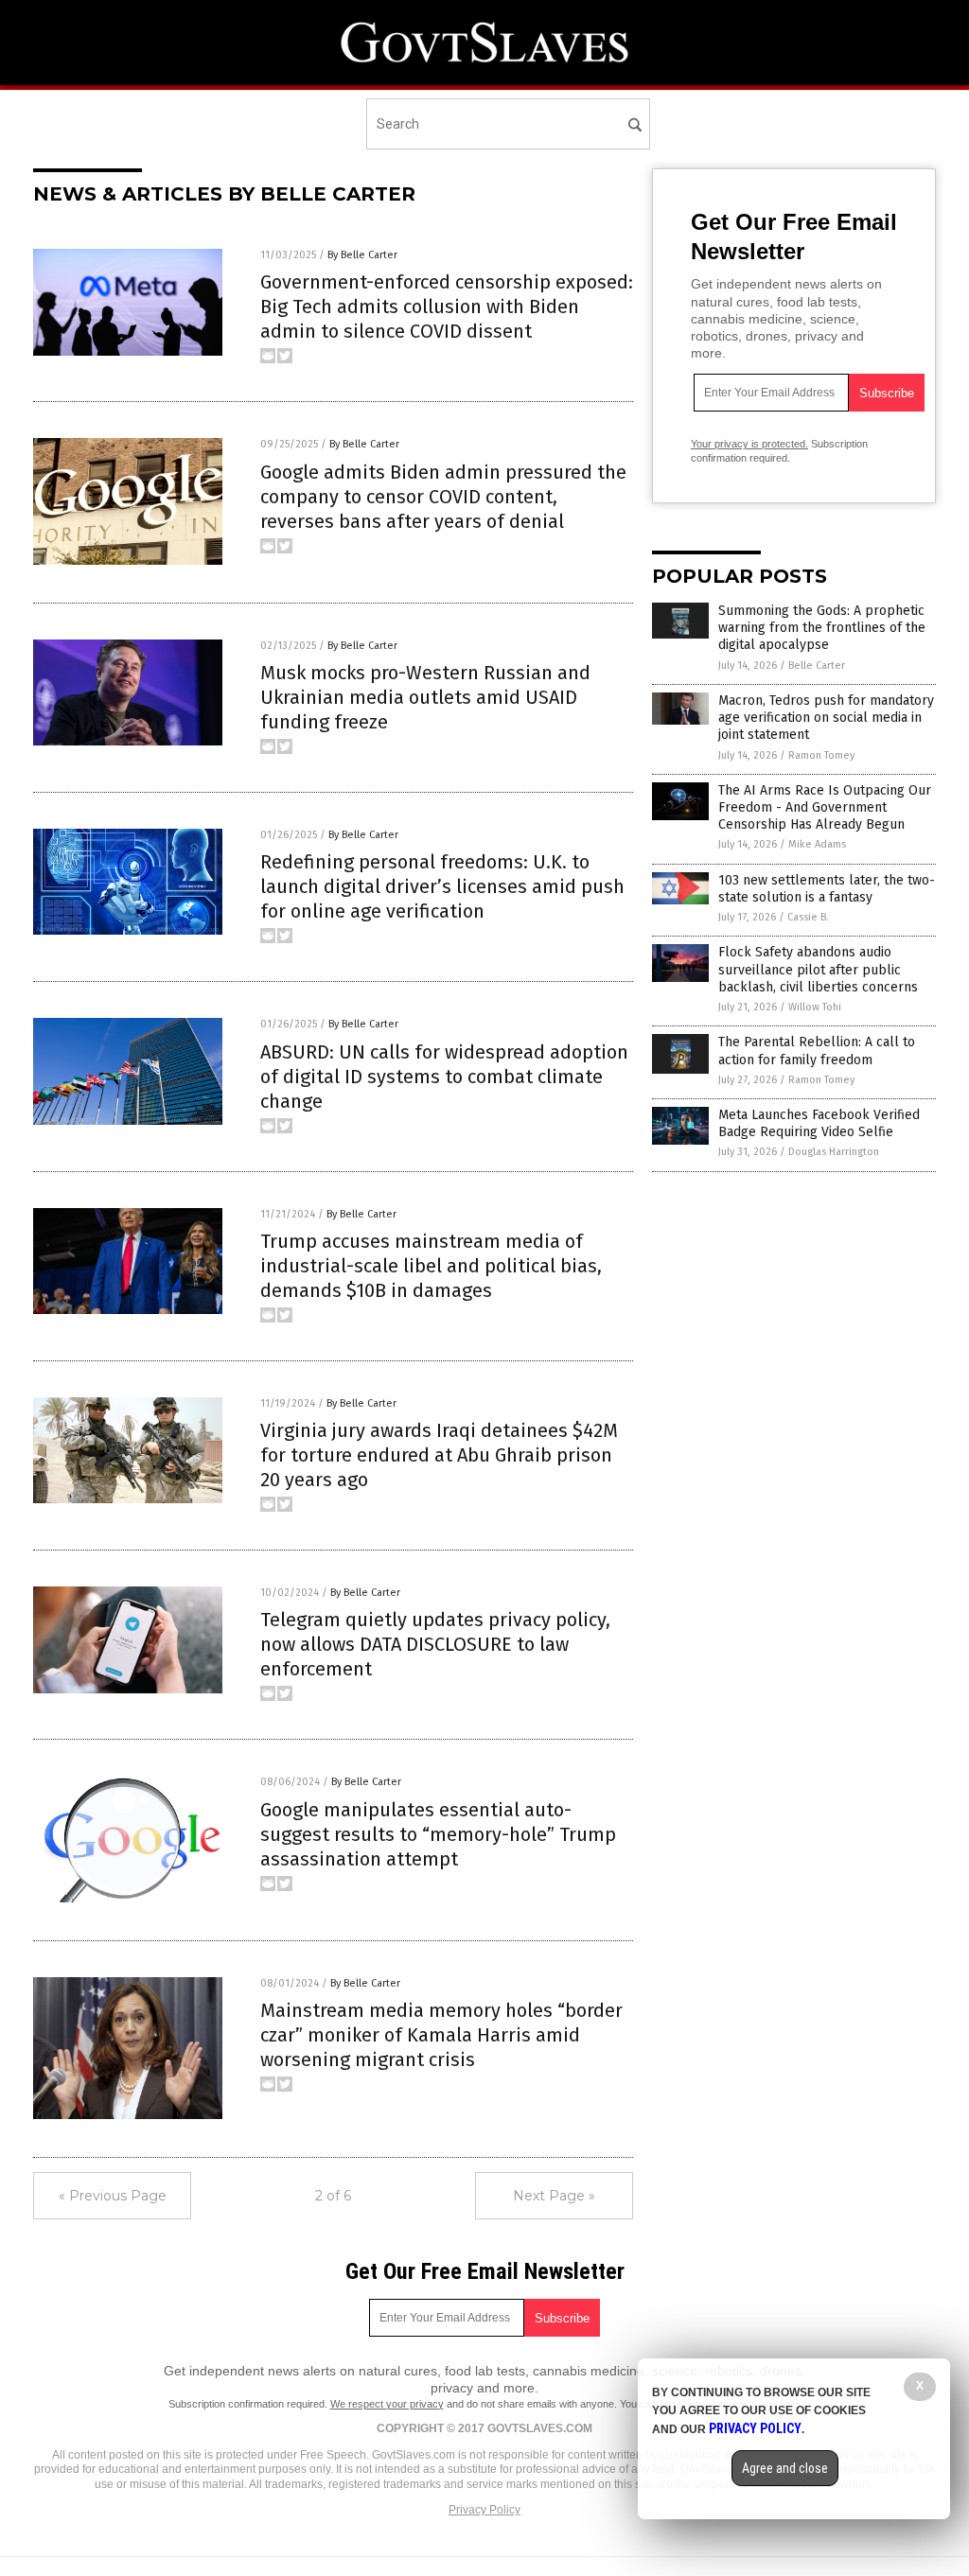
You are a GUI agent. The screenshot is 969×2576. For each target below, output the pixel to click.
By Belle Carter (362, 255)
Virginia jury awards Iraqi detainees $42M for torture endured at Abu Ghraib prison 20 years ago (439, 1455)
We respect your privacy (387, 2404)
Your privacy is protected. (749, 444)
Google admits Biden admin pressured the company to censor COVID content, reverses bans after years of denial (443, 497)
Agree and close (785, 2468)
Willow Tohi (815, 1007)
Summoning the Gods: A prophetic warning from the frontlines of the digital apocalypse (822, 628)
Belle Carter (817, 666)
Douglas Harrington (834, 1152)
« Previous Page (113, 2196)
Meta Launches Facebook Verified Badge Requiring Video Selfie (819, 1123)
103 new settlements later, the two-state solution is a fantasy (827, 889)
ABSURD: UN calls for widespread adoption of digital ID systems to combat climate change (444, 1077)
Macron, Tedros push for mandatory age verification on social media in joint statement (826, 718)
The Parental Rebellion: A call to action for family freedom (817, 1051)
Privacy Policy (484, 2510)
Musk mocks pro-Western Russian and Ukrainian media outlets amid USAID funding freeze (425, 697)
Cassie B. (808, 917)
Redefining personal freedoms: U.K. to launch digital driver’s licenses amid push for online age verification (442, 886)
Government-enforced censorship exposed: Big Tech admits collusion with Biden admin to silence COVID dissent (447, 307)
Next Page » (554, 2196)
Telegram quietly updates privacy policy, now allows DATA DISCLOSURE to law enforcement (435, 1644)
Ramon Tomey (821, 755)
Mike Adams (817, 844)
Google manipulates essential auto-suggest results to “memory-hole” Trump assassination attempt (438, 1834)
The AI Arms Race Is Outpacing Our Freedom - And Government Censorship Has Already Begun (825, 807)
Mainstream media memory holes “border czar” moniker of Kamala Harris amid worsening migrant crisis (441, 2035)
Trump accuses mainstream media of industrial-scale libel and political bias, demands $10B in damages (431, 1266)
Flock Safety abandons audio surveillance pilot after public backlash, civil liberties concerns (818, 969)
